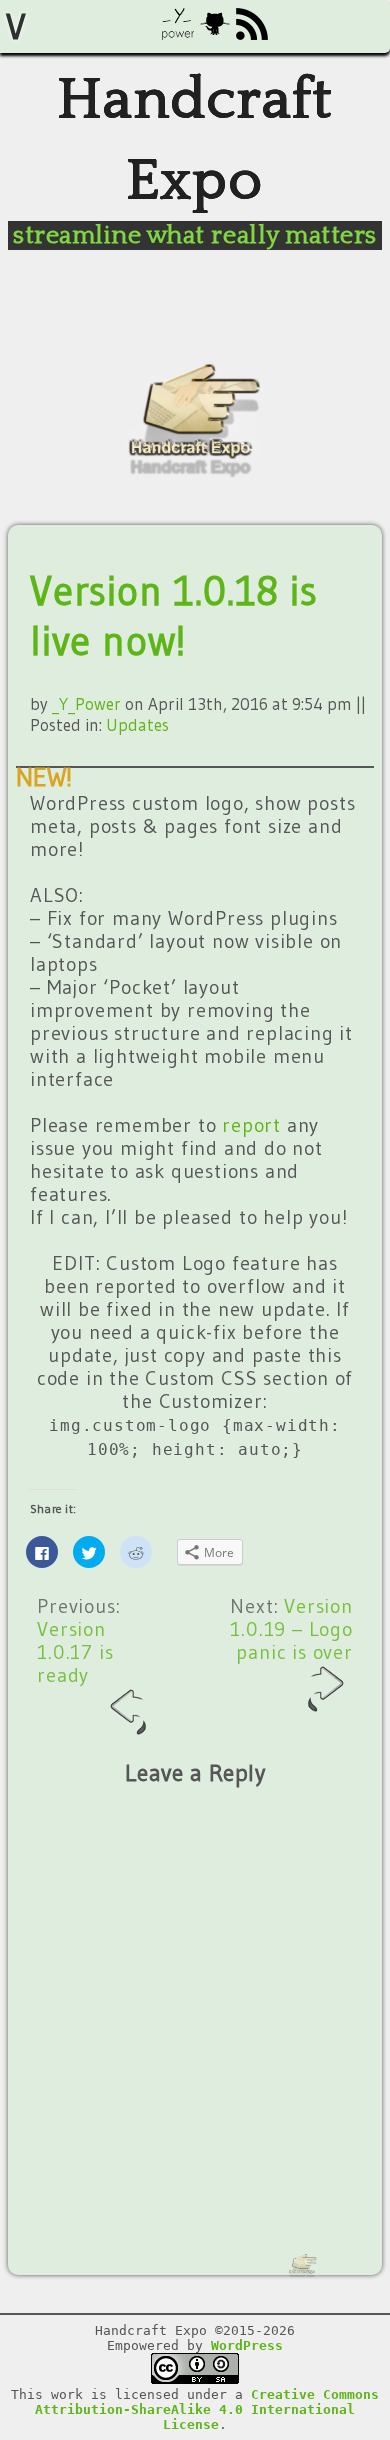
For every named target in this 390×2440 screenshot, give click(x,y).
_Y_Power (86, 703)
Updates (137, 724)
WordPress (247, 2345)
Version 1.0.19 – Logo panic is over (291, 1629)
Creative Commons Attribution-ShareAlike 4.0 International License (207, 2409)
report (251, 1125)
